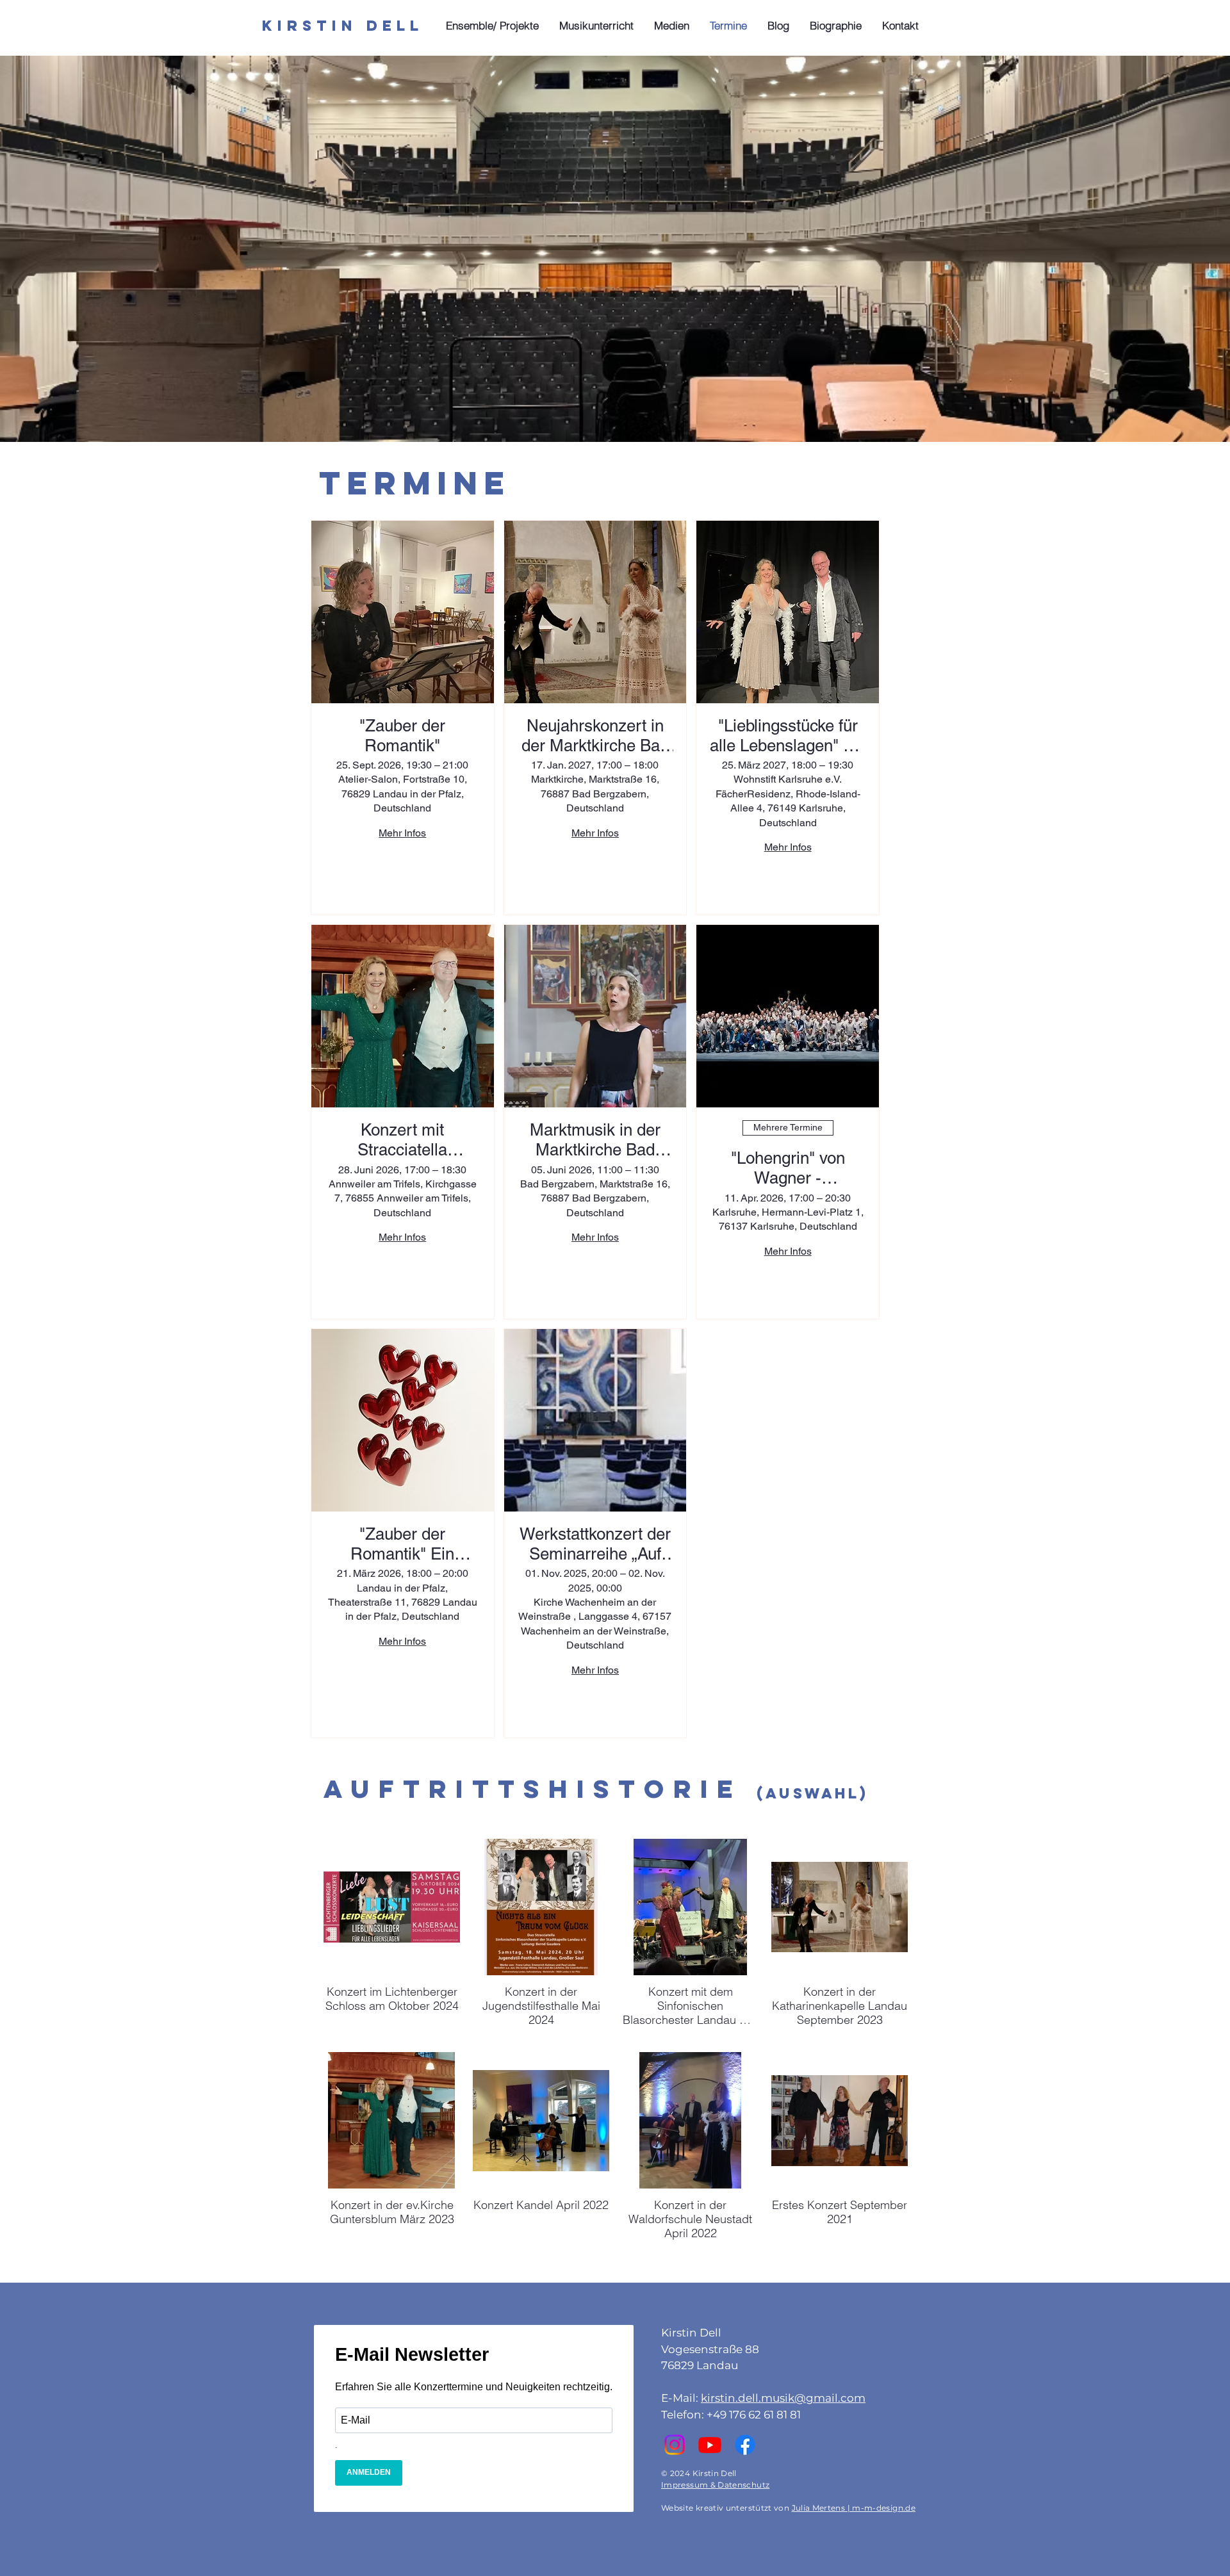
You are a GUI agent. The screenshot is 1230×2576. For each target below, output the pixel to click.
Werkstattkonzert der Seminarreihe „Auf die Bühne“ (595, 1544)
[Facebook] (745, 2445)
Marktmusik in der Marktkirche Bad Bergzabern (595, 1140)
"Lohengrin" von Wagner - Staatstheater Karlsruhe (788, 1168)
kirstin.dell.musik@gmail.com (783, 2398)
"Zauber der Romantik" (402, 736)
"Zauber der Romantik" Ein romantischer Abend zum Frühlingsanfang (403, 1544)
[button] (493, 26)
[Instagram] (675, 2445)
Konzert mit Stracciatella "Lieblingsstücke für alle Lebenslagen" (402, 1140)
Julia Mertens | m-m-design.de (854, 2508)
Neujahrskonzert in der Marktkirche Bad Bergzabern (595, 736)
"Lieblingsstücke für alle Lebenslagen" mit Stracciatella (788, 736)
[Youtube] (710, 2445)
